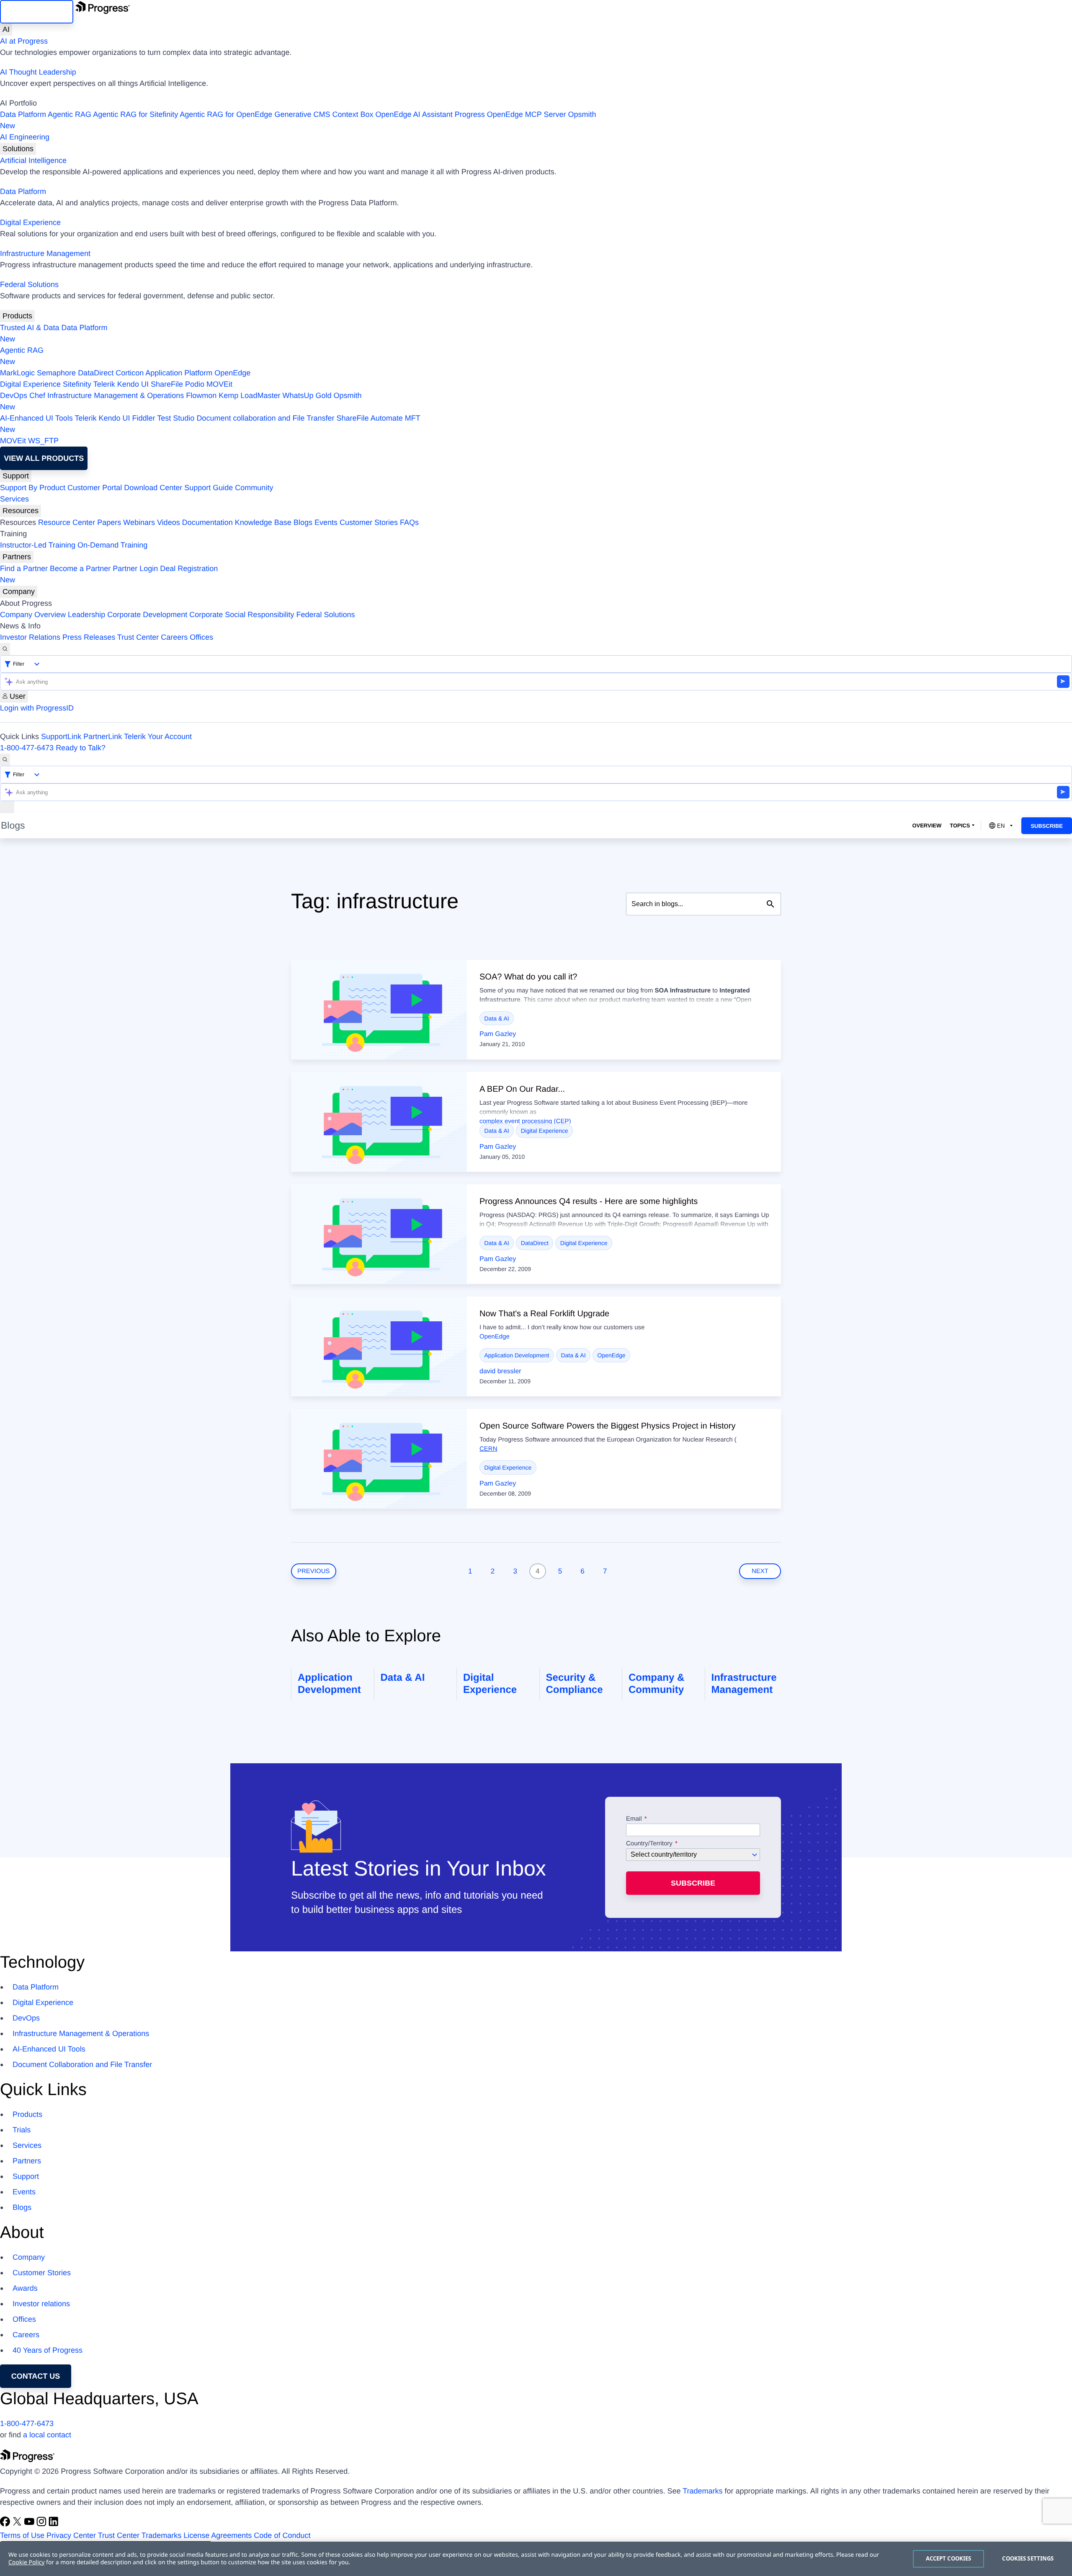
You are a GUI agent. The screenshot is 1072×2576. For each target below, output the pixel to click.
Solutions (18, 149)
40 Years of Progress (48, 2350)
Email (635, 1819)
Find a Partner (24, 568)
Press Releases (89, 637)
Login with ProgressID (37, 708)
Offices (201, 637)
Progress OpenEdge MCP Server (510, 114)
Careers (174, 637)
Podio (195, 384)
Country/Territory (649, 1844)
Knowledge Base (263, 522)
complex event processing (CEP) (525, 1121)
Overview (927, 826)
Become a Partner (80, 568)
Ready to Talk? (81, 748)
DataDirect (96, 373)
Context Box (353, 114)
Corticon (130, 373)
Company (19, 592)
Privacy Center (71, 2535)
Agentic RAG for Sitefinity (135, 114)
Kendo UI (133, 384)
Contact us (36, 2376)
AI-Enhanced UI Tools (36, 418)
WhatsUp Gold (307, 395)
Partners (17, 557)
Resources (21, 511)
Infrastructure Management (45, 253)
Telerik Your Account (158, 736)
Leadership (86, 615)
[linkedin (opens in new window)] (54, 2524)
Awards (25, 2288)
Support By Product (33, 488)
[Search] (5, 649)
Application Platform (179, 373)
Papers (109, 522)
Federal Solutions (29, 284)
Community (254, 488)
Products (17, 316)
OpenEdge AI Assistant (414, 114)
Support (16, 476)
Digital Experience (30, 222)
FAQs (409, 522)
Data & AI (497, 1018)
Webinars (139, 522)
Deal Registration (109, 574)
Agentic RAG (70, 114)
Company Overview (33, 615)
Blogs (303, 522)
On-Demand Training (112, 545)
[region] (536, 2559)
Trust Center (138, 637)
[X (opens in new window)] (18, 2524)
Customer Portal (95, 488)
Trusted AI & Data (30, 328)
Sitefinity (77, 384)
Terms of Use (22, 2535)
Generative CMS (302, 114)
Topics (960, 826)
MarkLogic (17, 373)
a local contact (47, 2435)
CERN (488, 1449)
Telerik (104, 384)
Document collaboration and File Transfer (265, 418)
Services (14, 499)
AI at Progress (24, 41)
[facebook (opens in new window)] (6, 2524)
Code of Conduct (282, 2535)
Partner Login (135, 568)
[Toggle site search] (5, 760)
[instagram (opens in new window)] (43, 2524)
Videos (169, 522)
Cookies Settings (1028, 2558)
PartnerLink (103, 736)
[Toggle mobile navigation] (7, 807)
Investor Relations (30, 637)
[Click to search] (770, 904)
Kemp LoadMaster (249, 395)
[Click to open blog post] (379, 1010)
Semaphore (56, 373)
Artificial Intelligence (33, 160)
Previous (314, 1571)
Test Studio (176, 418)
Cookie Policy (26, 2562)
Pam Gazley (498, 1034)
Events (326, 522)
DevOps (14, 395)
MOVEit (219, 384)
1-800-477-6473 (27, 748)
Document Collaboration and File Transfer (82, 2064)
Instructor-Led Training (38, 545)
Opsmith (298, 120)
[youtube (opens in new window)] (30, 2524)
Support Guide (209, 488)
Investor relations (41, 2304)
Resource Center (67, 522)
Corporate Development (147, 615)
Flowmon (201, 395)
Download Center (153, 488)
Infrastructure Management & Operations (116, 395)
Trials (22, 2130)
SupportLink (61, 736)
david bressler (500, 1371)
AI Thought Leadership (38, 72)
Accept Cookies (949, 2558)
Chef (37, 395)
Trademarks (702, 2491)
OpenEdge (232, 373)
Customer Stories (369, 522)
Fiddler (144, 418)
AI (6, 29)
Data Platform (23, 114)
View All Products (44, 458)
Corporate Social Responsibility (242, 615)
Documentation (207, 522)
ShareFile (167, 384)
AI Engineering (25, 137)
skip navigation (37, 12)
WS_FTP (43, 441)
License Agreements (218, 2535)
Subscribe (1047, 826)
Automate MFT (210, 424)
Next (760, 1571)
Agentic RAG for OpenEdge (226, 114)
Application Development (517, 1355)
